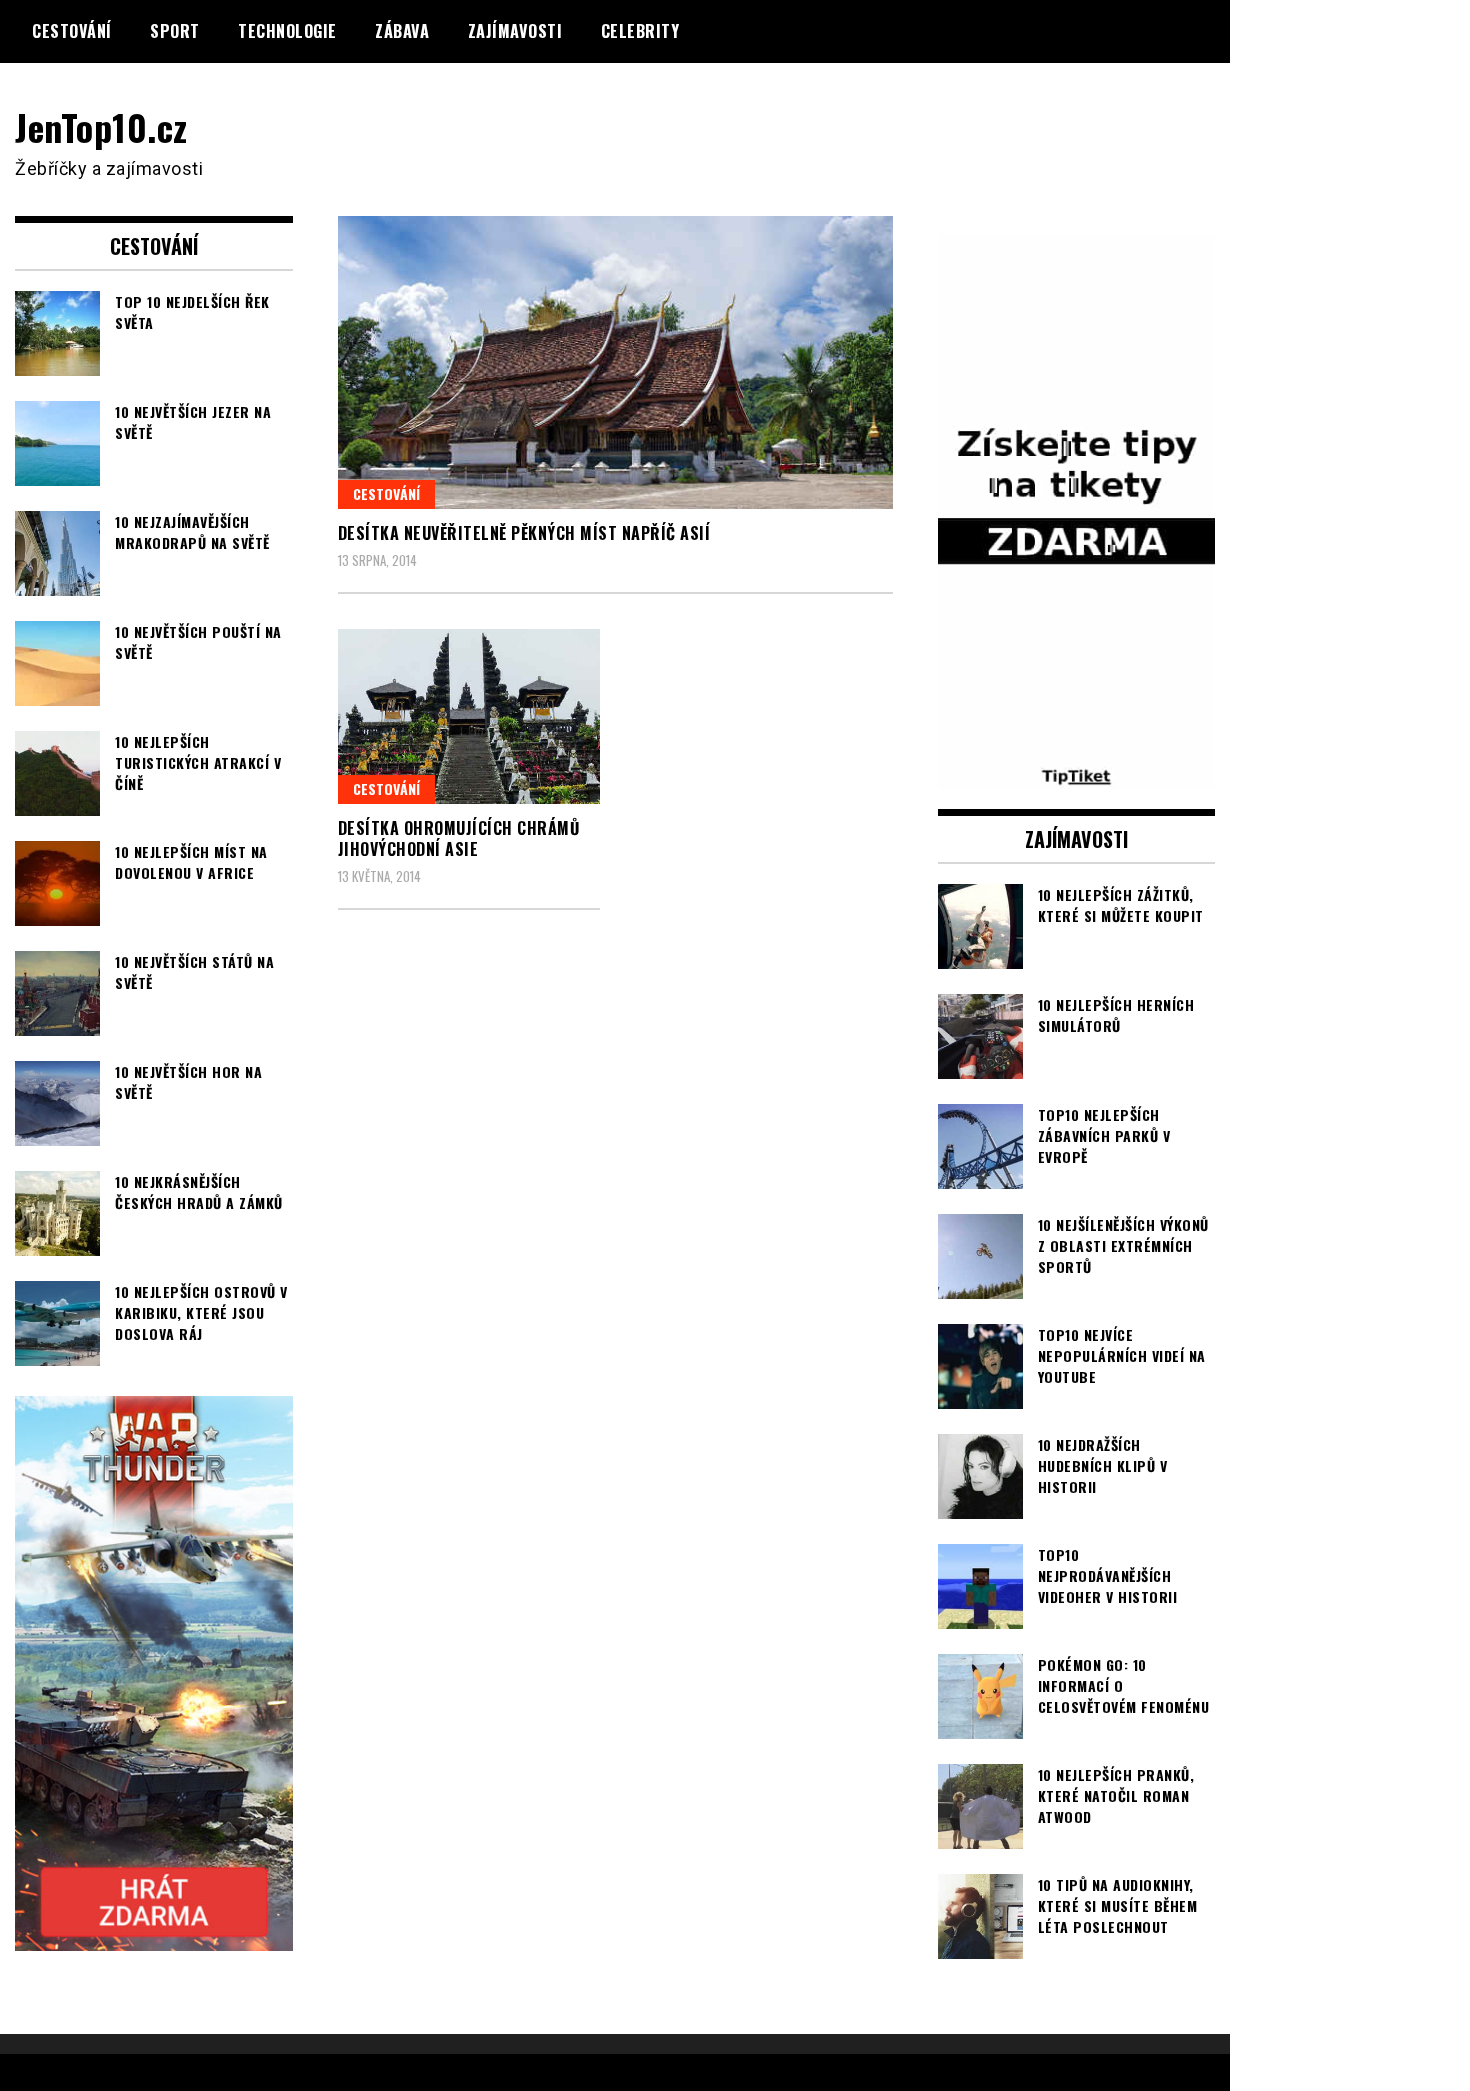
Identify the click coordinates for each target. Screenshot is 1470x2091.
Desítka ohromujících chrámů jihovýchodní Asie (459, 838)
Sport (175, 31)
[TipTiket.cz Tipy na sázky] (1077, 776)
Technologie (287, 31)
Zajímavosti (515, 31)
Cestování (72, 31)
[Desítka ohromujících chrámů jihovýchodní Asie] (469, 716)
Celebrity (640, 31)
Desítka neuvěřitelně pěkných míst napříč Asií (524, 533)
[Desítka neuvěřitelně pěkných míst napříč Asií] (615, 362)
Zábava (402, 31)
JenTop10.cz (101, 126)
